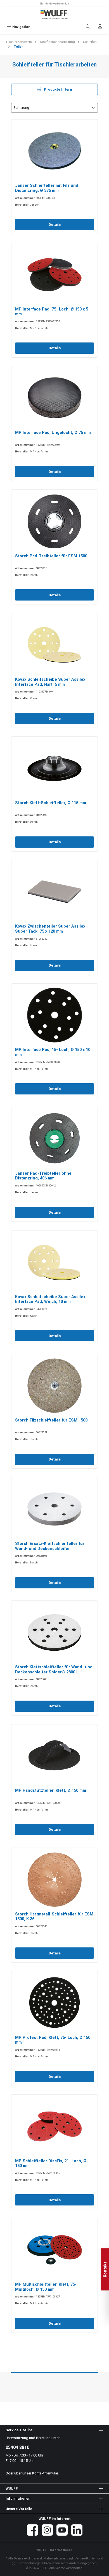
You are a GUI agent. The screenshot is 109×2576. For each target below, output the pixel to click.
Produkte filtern (57, 89)
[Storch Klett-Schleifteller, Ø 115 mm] (54, 768)
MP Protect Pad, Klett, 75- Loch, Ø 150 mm (53, 2040)
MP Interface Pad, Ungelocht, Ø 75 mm (53, 433)
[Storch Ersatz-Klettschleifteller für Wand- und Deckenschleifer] (54, 1509)
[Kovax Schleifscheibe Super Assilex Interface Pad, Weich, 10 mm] (54, 1262)
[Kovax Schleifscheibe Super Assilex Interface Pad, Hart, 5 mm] (54, 645)
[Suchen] (88, 27)
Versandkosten (86, 2558)
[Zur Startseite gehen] (54, 15)
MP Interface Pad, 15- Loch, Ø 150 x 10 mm (53, 1052)
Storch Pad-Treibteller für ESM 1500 (51, 556)
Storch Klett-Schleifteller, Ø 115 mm (51, 803)
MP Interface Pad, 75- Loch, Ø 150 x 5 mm (52, 312)
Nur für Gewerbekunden (54, 4)
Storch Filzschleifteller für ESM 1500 (51, 1420)
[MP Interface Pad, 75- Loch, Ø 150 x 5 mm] (54, 275)
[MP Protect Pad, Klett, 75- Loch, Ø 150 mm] (54, 2003)
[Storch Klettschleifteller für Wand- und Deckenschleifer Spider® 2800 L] (54, 1632)
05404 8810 (17, 2447)
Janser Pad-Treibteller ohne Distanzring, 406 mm (43, 1176)
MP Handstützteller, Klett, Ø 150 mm (51, 1790)
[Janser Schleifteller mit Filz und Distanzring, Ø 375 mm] (54, 151)
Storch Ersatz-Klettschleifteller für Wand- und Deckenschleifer (50, 1546)
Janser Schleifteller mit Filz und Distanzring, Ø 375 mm (47, 188)
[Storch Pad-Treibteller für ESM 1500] (54, 521)
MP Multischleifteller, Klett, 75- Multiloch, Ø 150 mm (46, 2287)
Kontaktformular (45, 2473)
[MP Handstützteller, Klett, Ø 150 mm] (54, 1756)
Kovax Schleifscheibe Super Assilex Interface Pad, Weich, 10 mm (50, 1299)
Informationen (61, 2550)
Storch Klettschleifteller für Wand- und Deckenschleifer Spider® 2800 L (54, 1670)
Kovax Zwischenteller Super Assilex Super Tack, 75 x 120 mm (50, 929)
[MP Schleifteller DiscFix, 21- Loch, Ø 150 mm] (54, 2126)
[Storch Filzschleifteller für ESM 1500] (54, 1386)
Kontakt (105, 2269)
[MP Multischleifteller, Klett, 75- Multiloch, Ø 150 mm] (54, 2250)
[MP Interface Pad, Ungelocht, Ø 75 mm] (54, 398)
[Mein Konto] (100, 27)
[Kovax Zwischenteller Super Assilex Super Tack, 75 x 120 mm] (54, 892)
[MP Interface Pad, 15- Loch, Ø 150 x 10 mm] (54, 1015)
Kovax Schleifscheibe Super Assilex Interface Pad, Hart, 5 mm (50, 682)
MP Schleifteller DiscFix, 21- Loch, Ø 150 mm (51, 2164)
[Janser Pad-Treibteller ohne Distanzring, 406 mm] (54, 1139)
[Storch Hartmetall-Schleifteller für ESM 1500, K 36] (54, 1880)
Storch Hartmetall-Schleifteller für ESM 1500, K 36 (54, 1917)
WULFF (41, 2550)
